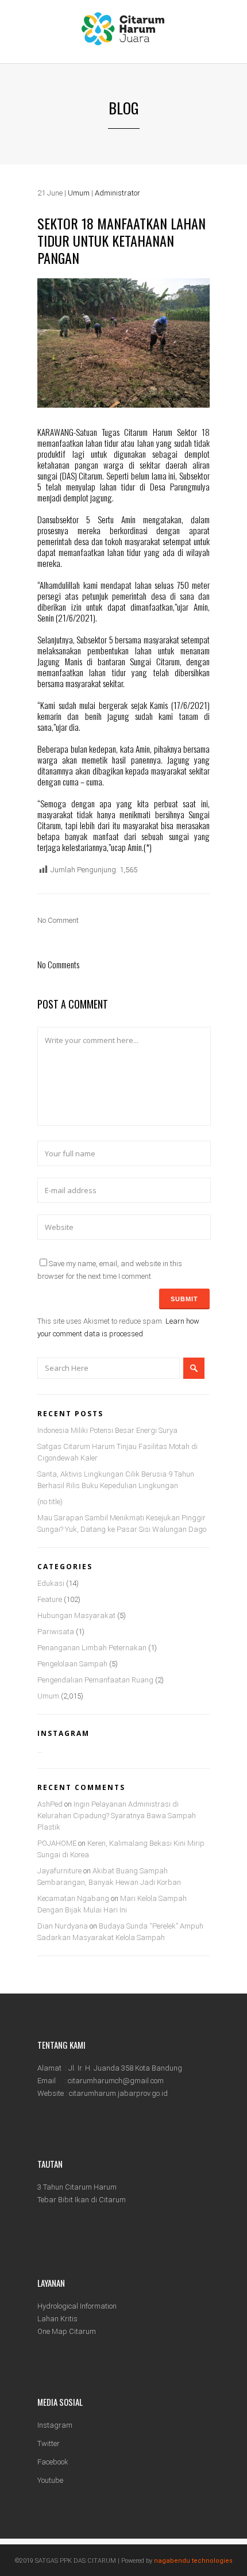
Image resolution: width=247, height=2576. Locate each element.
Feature (50, 1599)
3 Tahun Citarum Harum (77, 2187)
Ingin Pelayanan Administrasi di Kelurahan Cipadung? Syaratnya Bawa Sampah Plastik (117, 1816)
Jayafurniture (59, 1871)
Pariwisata (56, 1632)
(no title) (50, 1502)
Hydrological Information (77, 2306)
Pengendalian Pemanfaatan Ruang (95, 1680)
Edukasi (51, 1583)
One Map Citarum (67, 2331)
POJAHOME (57, 1843)
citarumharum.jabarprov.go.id (118, 2093)
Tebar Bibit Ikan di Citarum (82, 2200)
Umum (79, 193)
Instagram (55, 2425)
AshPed (50, 1804)
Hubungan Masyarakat (76, 1615)
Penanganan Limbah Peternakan (92, 1648)
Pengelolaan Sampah (72, 1664)
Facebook (53, 2462)
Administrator (117, 193)
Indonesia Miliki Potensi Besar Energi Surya (107, 1430)
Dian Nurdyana (63, 1926)
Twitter (49, 2443)
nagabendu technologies (193, 2561)
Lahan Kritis (57, 2319)
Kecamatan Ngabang (73, 1898)
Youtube (50, 2480)
